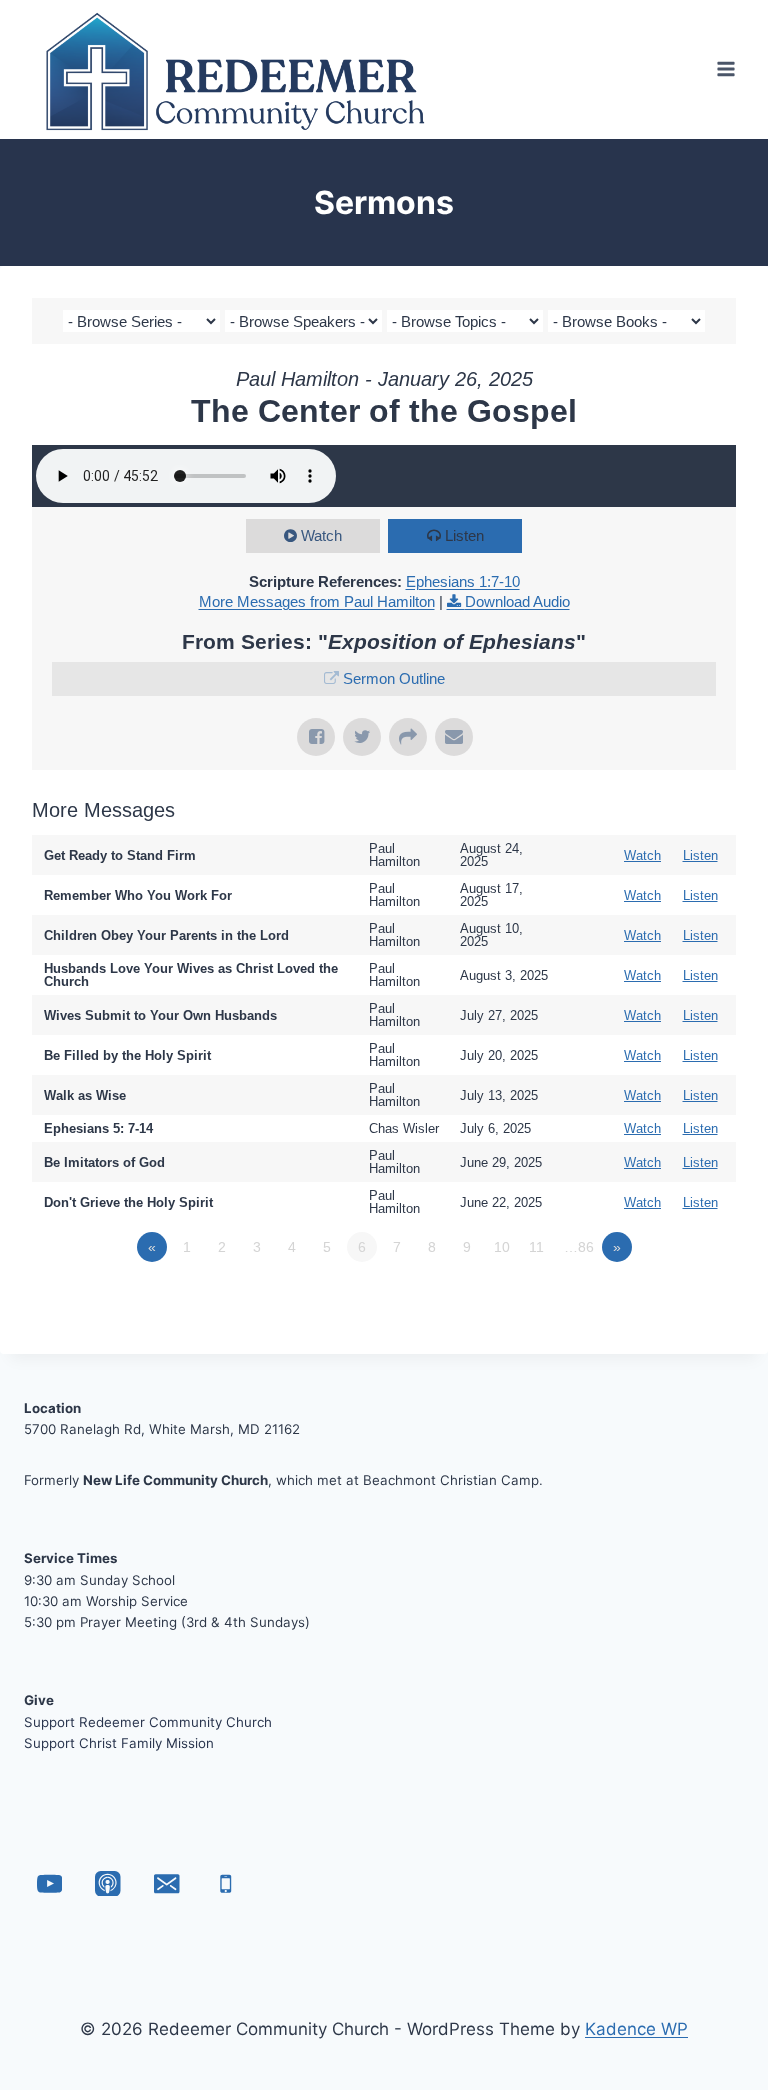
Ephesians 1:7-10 (463, 581)
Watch (321, 535)
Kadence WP (636, 2029)
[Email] (166, 1883)
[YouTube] (49, 1883)
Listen (464, 535)
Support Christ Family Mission (119, 1743)
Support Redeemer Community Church (148, 1722)
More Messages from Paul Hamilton (317, 601)
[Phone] (225, 1883)
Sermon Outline (394, 678)
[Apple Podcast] (108, 1883)
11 (536, 1247)
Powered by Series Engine (662, 1302)
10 (502, 1247)
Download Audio (517, 601)
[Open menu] (725, 69)
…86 (579, 1247)
